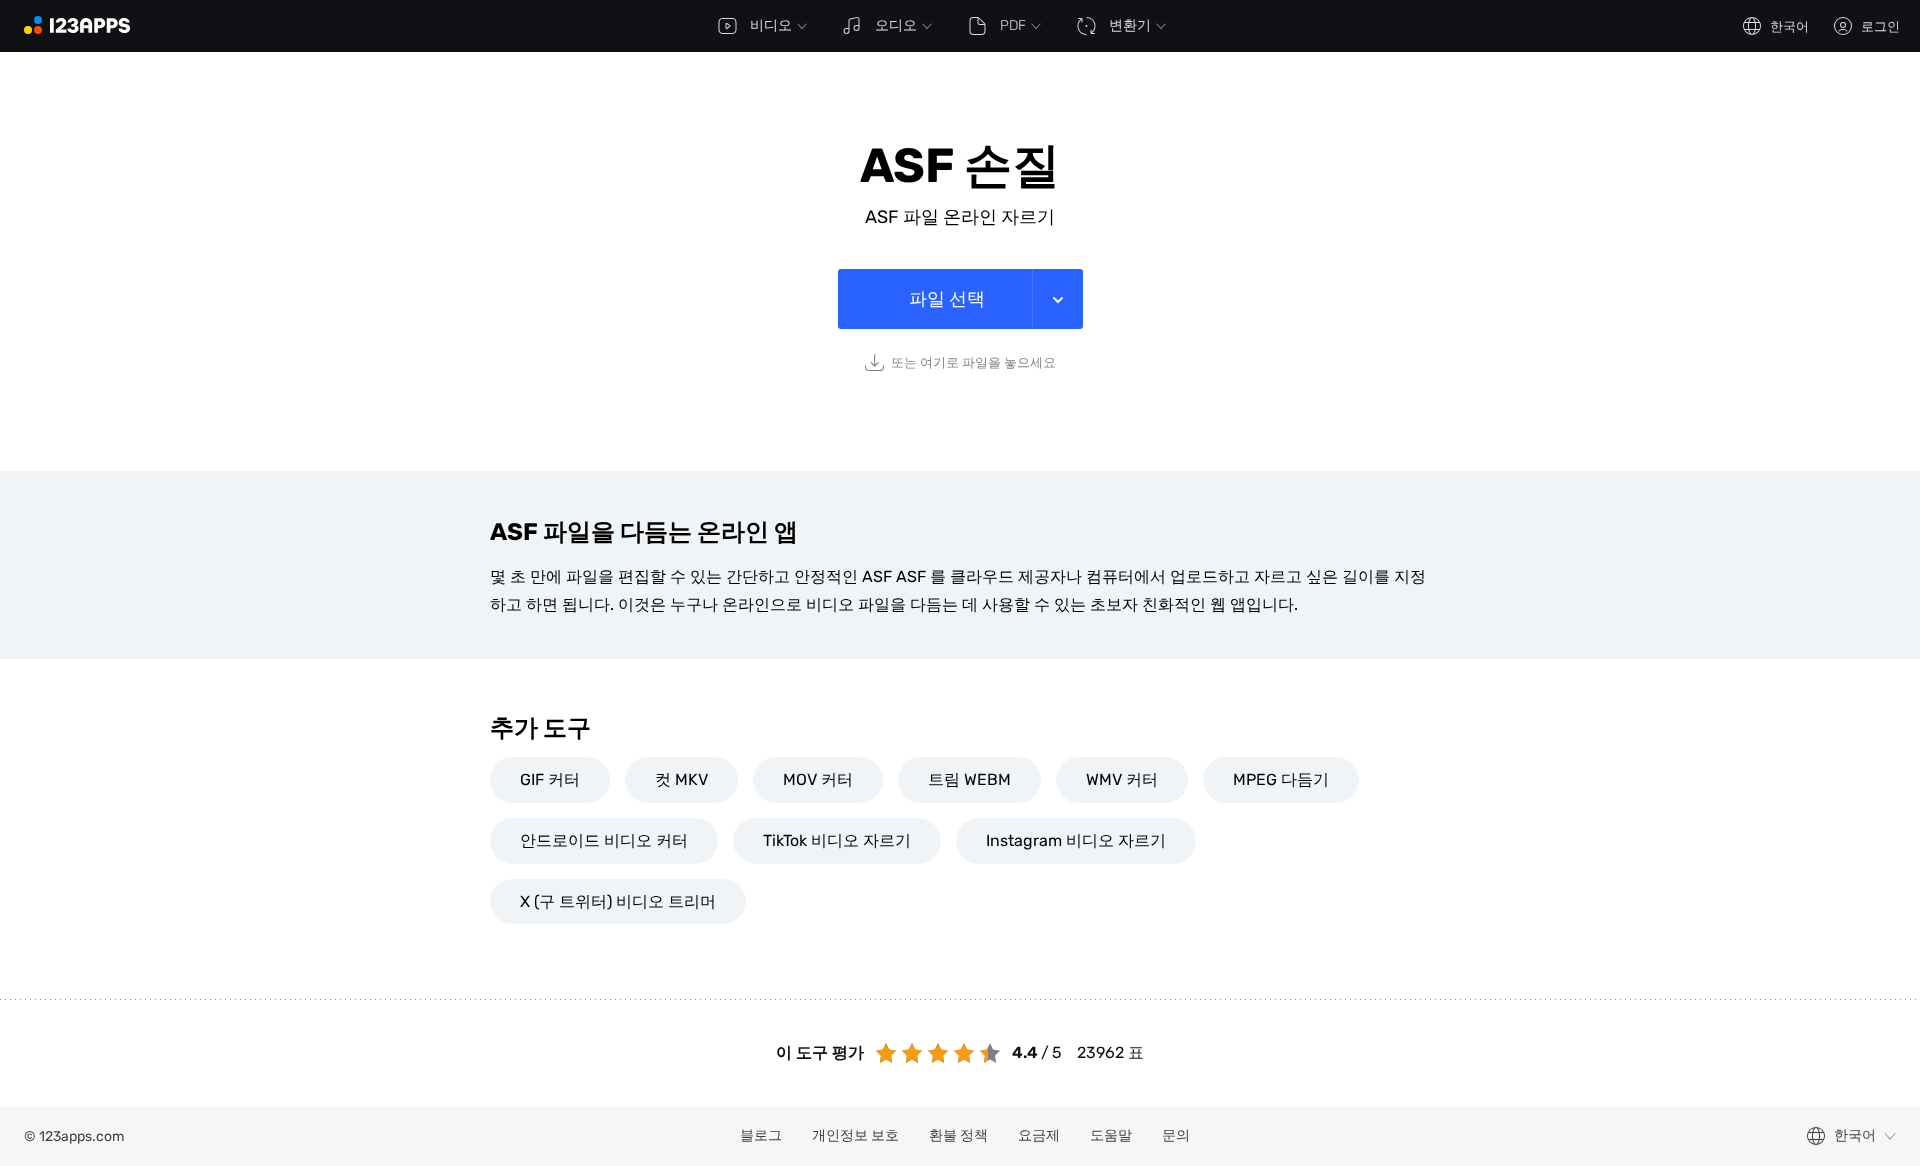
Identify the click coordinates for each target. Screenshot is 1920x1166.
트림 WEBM (969, 779)
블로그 (761, 1135)
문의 (1176, 1135)
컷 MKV (681, 779)
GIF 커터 (550, 779)
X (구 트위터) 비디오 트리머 (618, 901)
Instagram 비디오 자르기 (1076, 840)
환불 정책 (958, 1135)
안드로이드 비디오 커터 (604, 840)
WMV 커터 (1122, 779)
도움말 (1111, 1135)
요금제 (1039, 1135)
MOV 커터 (818, 779)
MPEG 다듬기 (1281, 779)
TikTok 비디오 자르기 (837, 840)
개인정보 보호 (855, 1135)
